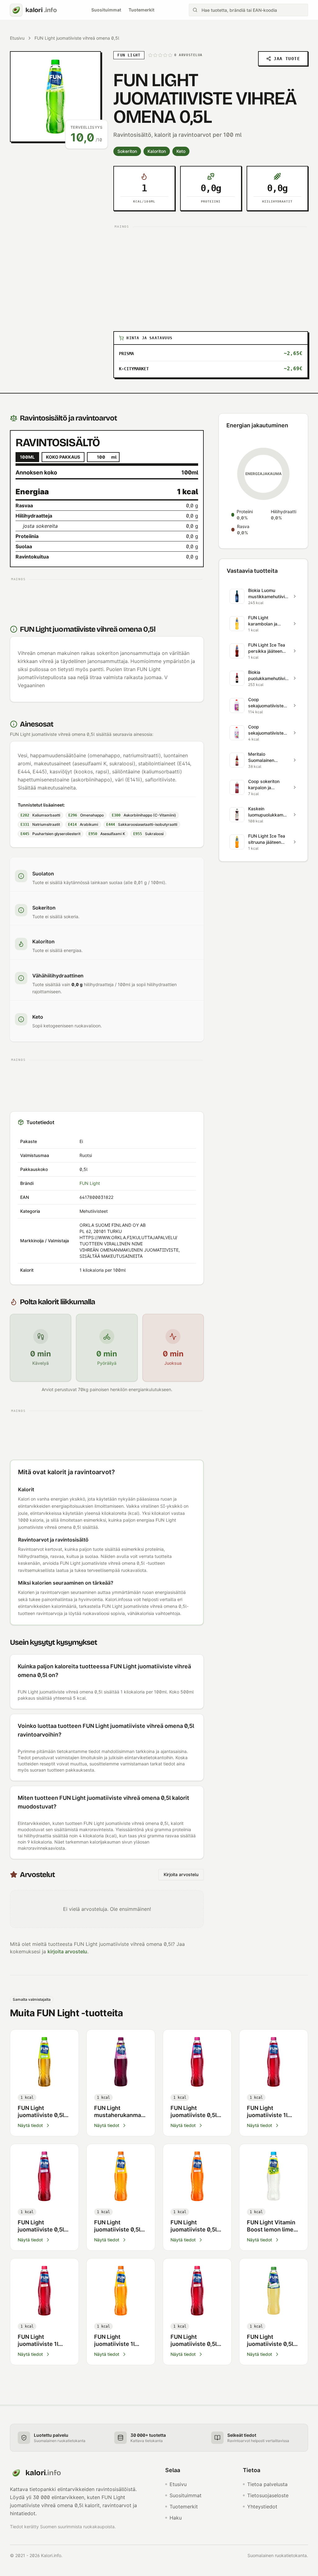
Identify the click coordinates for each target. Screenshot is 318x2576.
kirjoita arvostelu (67, 1951)
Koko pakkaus (63, 457)
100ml (27, 457)
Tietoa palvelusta (267, 2484)
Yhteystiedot (262, 2507)
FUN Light (90, 1183)
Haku (176, 2518)
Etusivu (17, 38)
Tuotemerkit (141, 10)
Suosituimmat (106, 10)
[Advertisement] (211, 274)
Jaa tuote (287, 59)
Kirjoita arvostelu (181, 1874)
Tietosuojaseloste (268, 2495)
